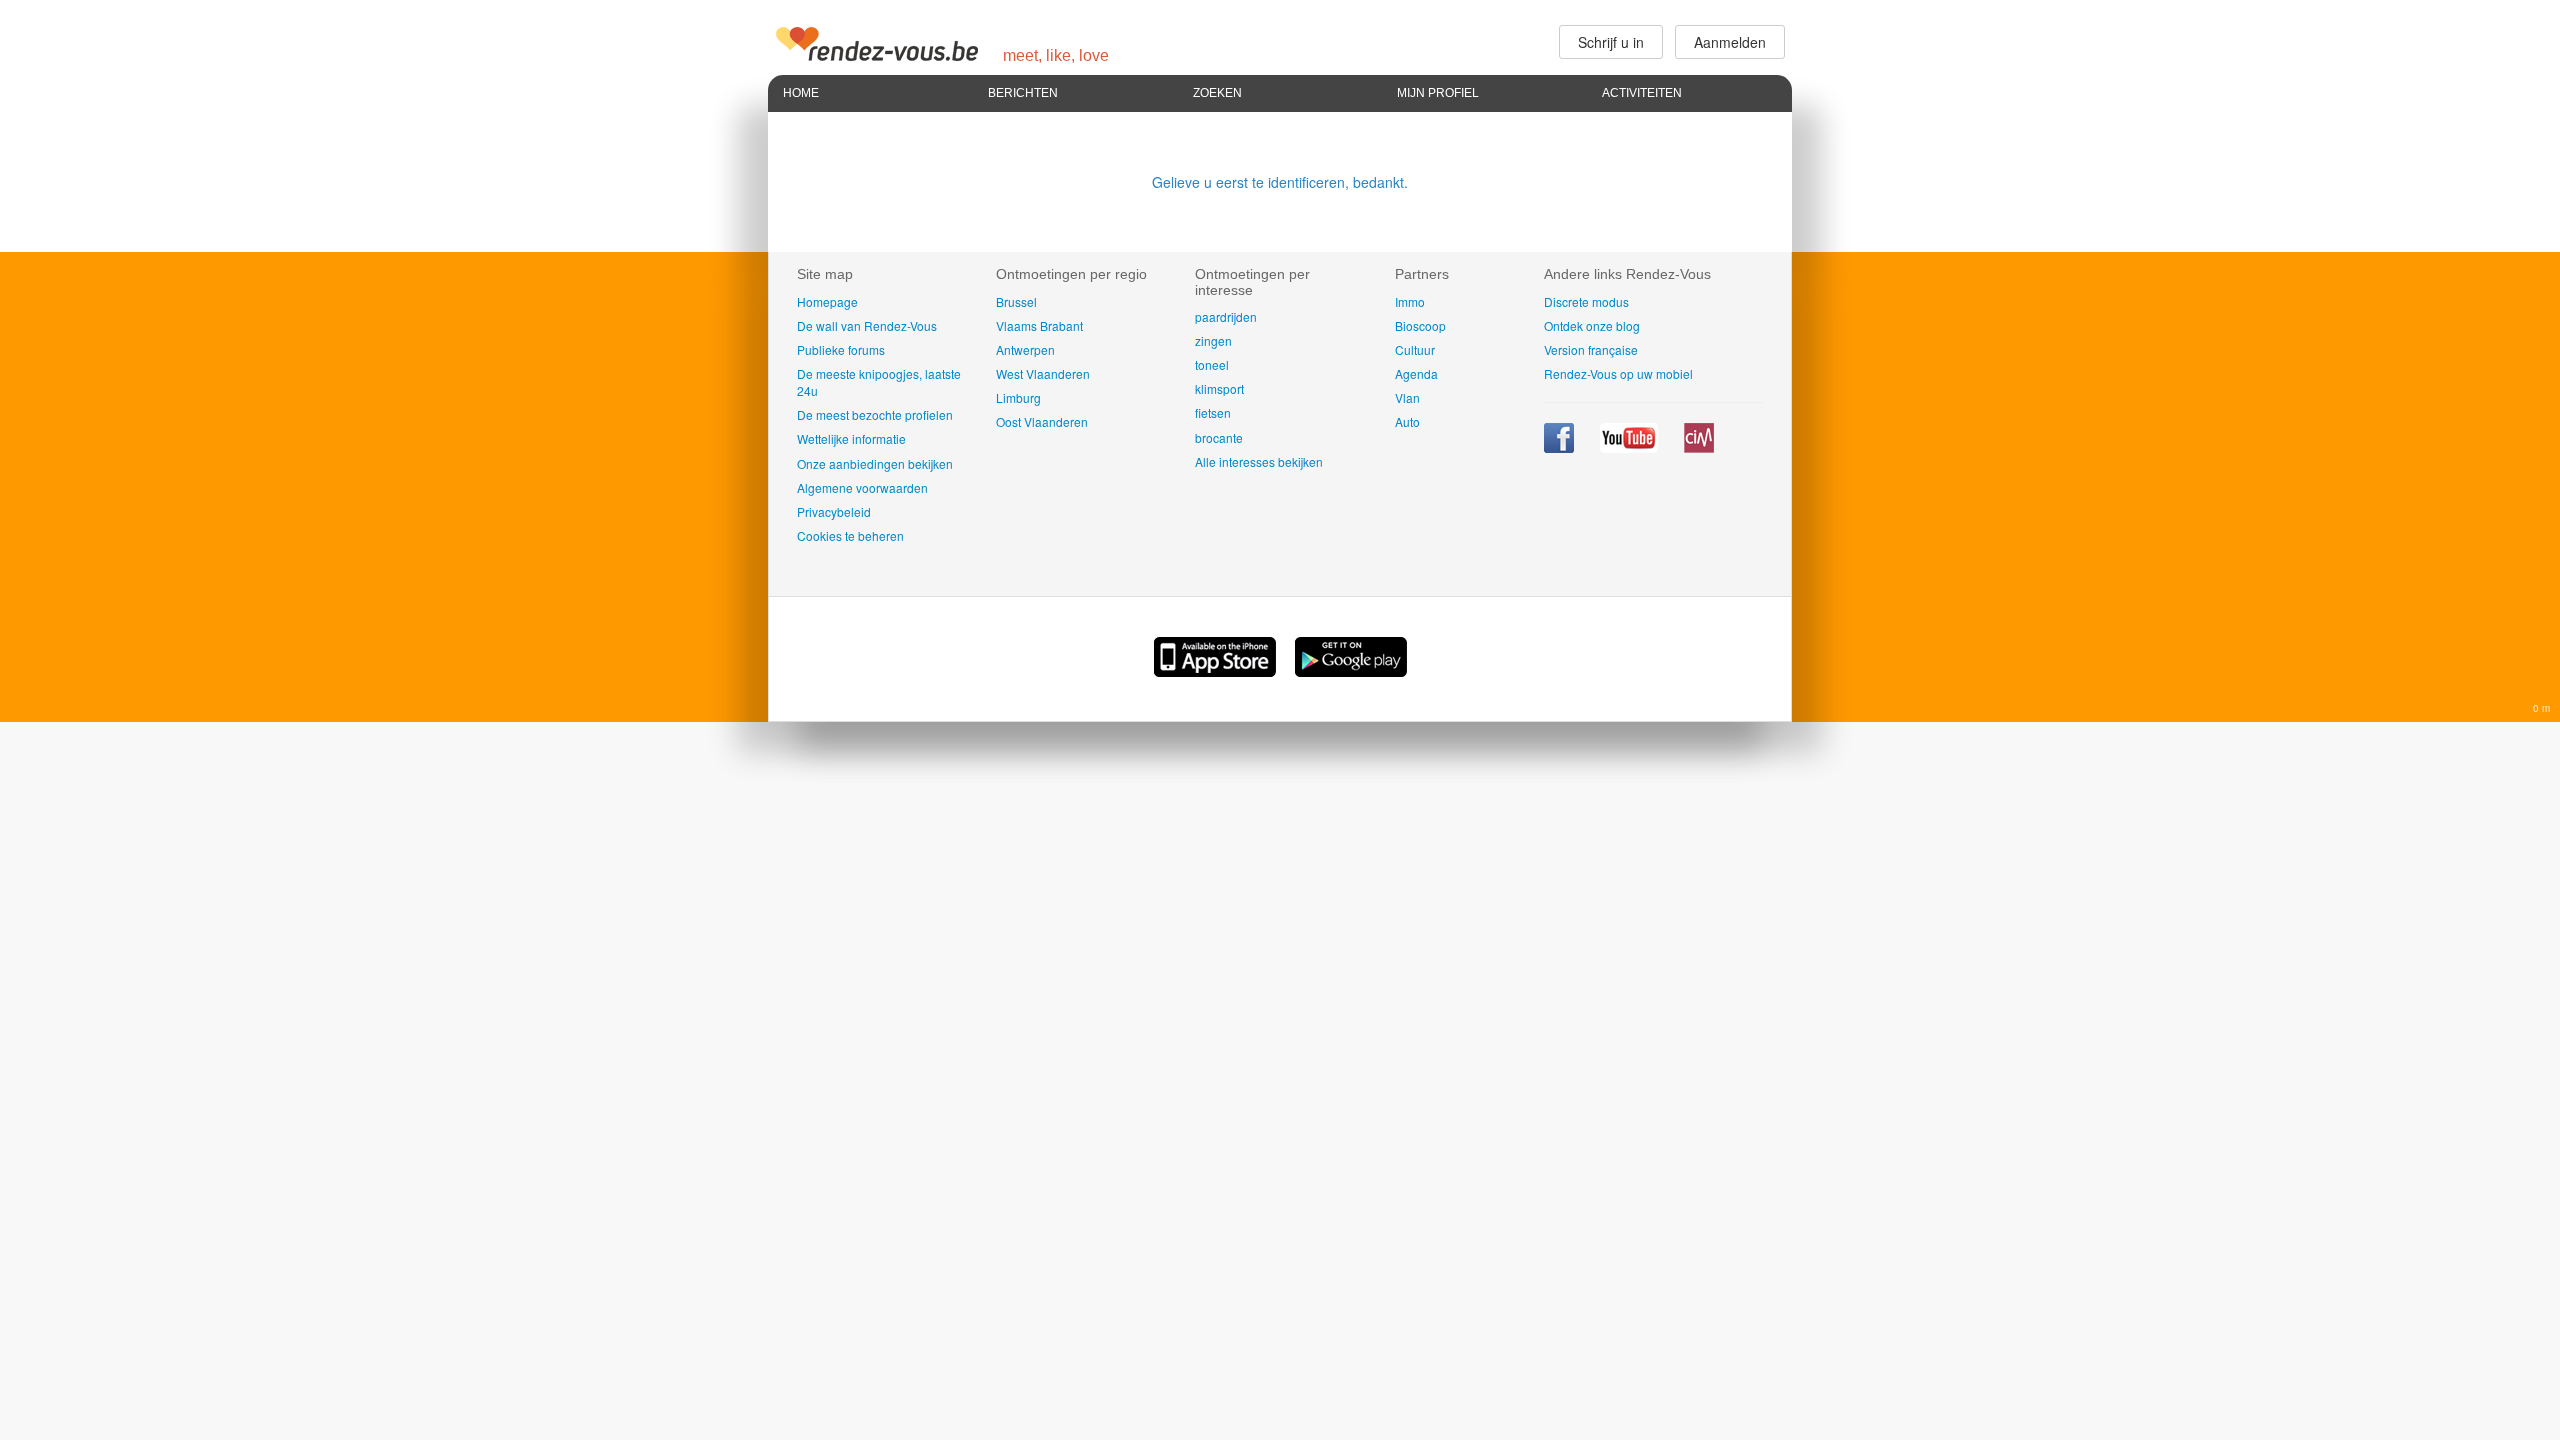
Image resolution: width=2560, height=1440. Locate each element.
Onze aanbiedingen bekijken (875, 463)
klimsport (1219, 388)
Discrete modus (1586, 301)
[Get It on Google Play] (1351, 671)
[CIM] (1699, 447)
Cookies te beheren (850, 535)
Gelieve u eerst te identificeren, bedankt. (1280, 182)
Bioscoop (1420, 325)
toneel (1212, 364)
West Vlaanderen (1043, 373)
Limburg (1018, 397)
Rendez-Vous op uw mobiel (1618, 373)
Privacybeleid (834, 511)
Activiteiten (1642, 93)
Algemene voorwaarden (862, 487)
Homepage (827, 301)
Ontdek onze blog (1592, 325)
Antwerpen (1025, 349)
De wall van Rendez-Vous (867, 325)
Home (801, 93)
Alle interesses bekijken (1259, 461)
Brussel (1016, 301)
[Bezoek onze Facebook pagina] (1560, 447)
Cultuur (1415, 349)
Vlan (1407, 397)
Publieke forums (841, 349)
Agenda (1416, 373)
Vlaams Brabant (1039, 325)
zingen (1213, 340)
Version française (1591, 349)
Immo (1410, 301)
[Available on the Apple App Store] (1217, 671)
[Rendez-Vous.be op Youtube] (1630, 447)
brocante (1219, 437)
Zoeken (1217, 93)
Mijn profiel (1438, 93)
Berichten (1023, 93)
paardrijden (1226, 316)
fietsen (1213, 412)
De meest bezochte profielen (875, 414)
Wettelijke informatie (851, 438)
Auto (1407, 421)
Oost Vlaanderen (1042, 421)
